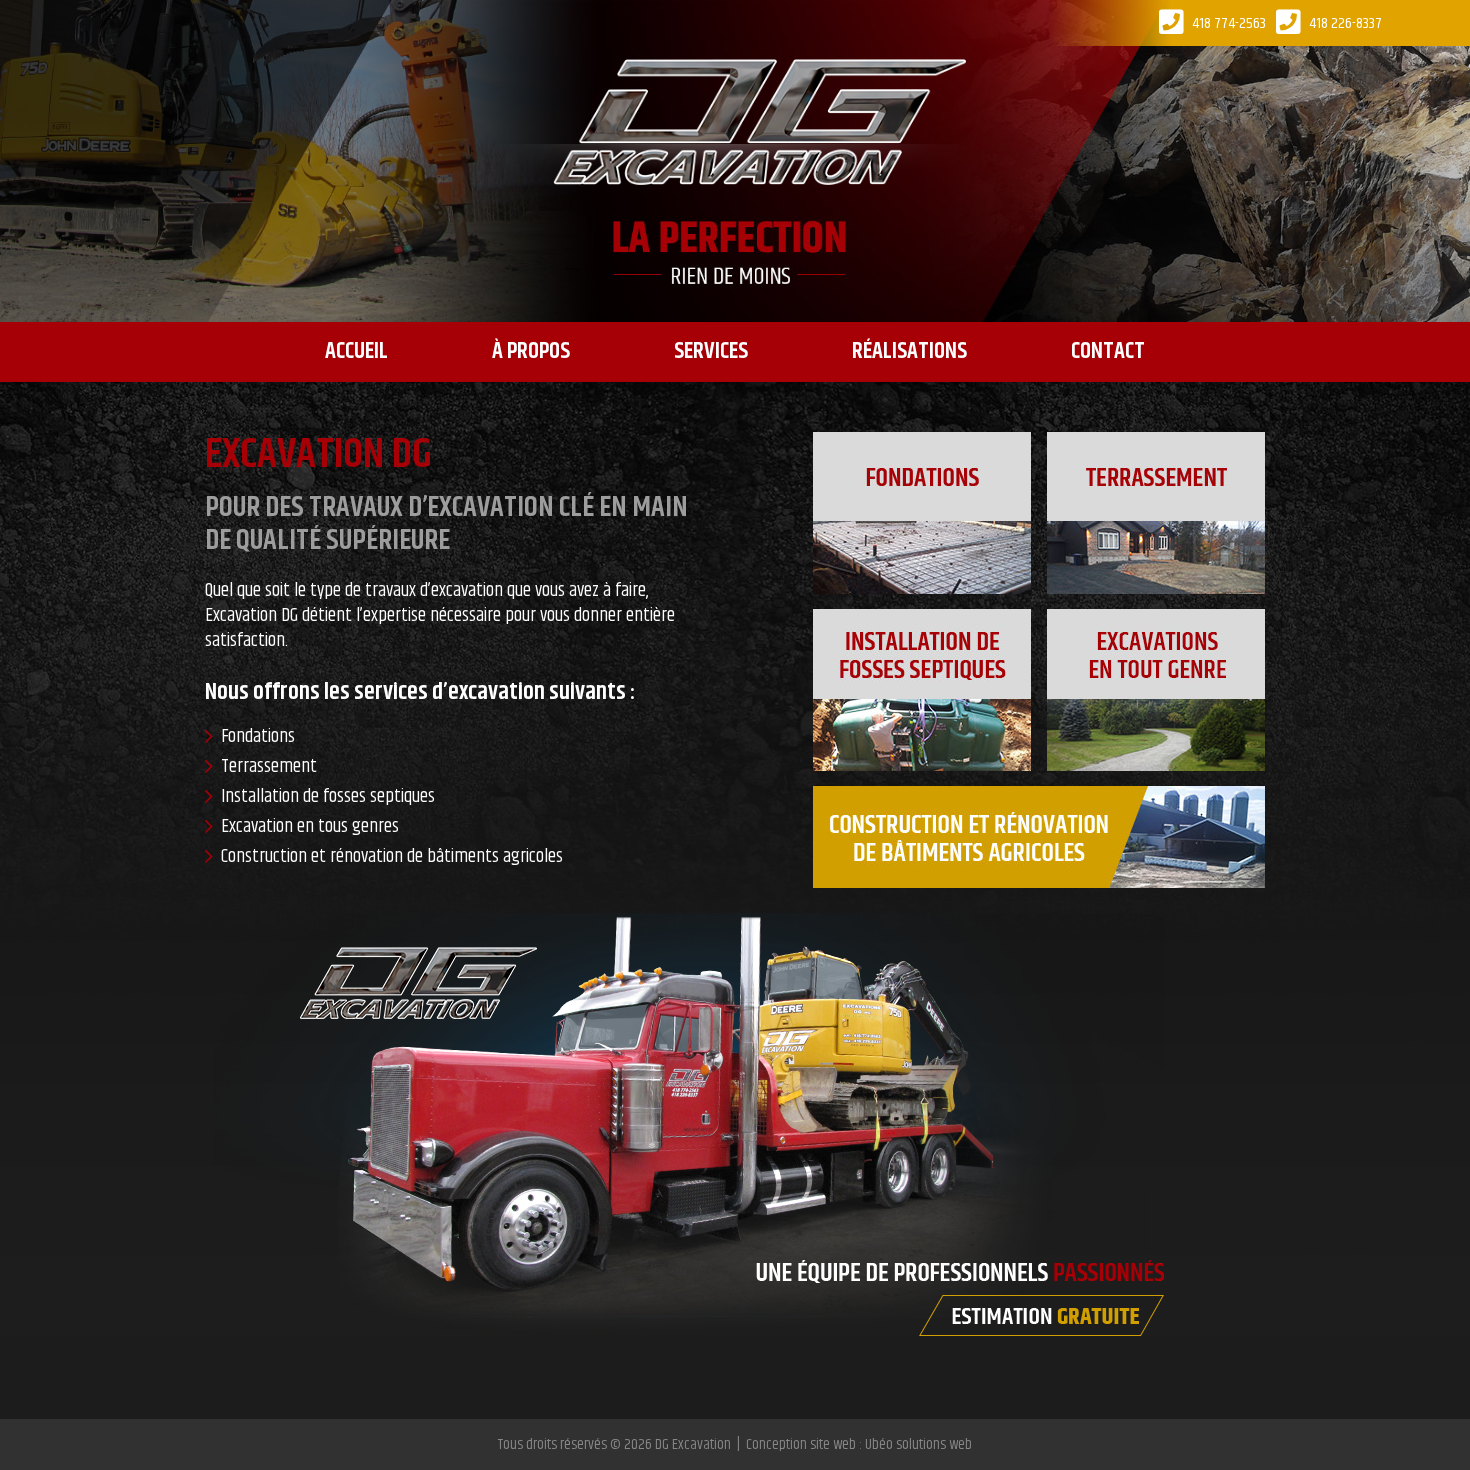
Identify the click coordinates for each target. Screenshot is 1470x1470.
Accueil (356, 351)
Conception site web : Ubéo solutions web (859, 1444)
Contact (1108, 351)
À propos (531, 351)
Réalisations (909, 351)
